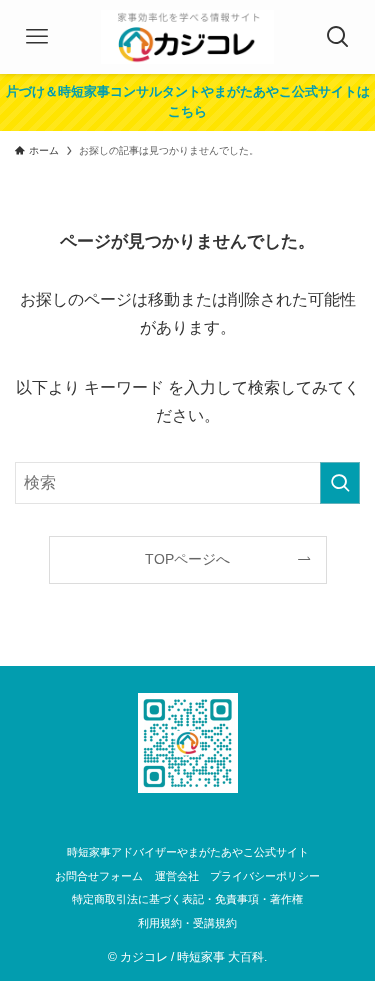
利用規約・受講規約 (187, 923)
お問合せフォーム (99, 876)
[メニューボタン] (37, 37)
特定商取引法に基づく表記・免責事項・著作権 (187, 899)
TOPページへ (187, 559)
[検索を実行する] (340, 483)
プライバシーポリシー (265, 876)
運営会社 (177, 876)
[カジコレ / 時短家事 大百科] (187, 37)
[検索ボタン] (338, 37)
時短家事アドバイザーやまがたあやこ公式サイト (188, 852)
